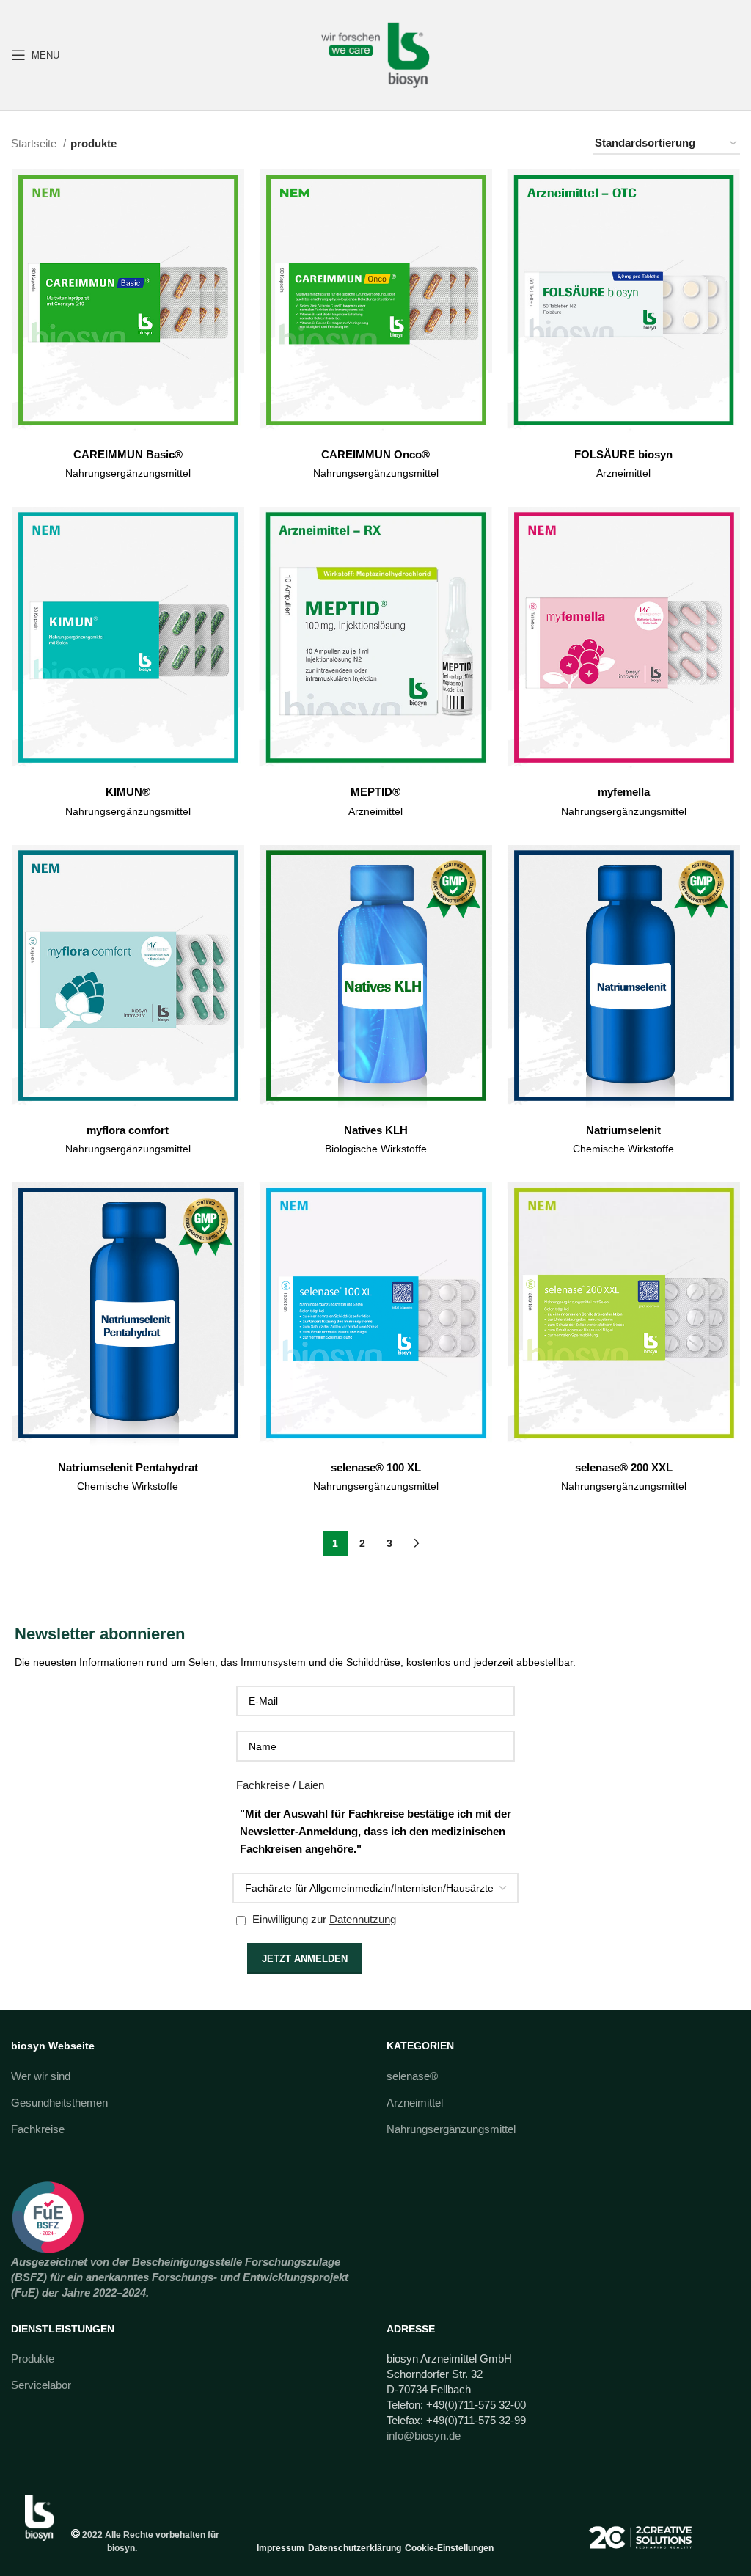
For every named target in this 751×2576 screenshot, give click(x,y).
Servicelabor (41, 2385)
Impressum (281, 2548)
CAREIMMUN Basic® (128, 454)
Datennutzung (363, 1919)
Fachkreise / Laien (280, 1785)
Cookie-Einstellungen (449, 2548)
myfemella (624, 792)
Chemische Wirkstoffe (623, 1149)
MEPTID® (375, 792)
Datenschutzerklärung (355, 2548)
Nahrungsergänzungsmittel (128, 473)
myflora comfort (128, 1130)
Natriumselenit (623, 1130)
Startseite (35, 143)
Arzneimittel (623, 473)
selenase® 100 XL (376, 1467)
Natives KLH (376, 1130)
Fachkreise (38, 2129)
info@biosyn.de (424, 2436)
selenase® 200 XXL (624, 1467)
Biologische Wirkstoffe (376, 1149)
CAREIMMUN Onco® (375, 454)
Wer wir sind (41, 2076)
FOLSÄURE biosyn (623, 454)
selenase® (412, 2076)
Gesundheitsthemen (59, 2103)
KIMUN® (128, 792)
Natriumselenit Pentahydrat (128, 1467)
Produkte (33, 2359)
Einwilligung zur (323, 1919)
